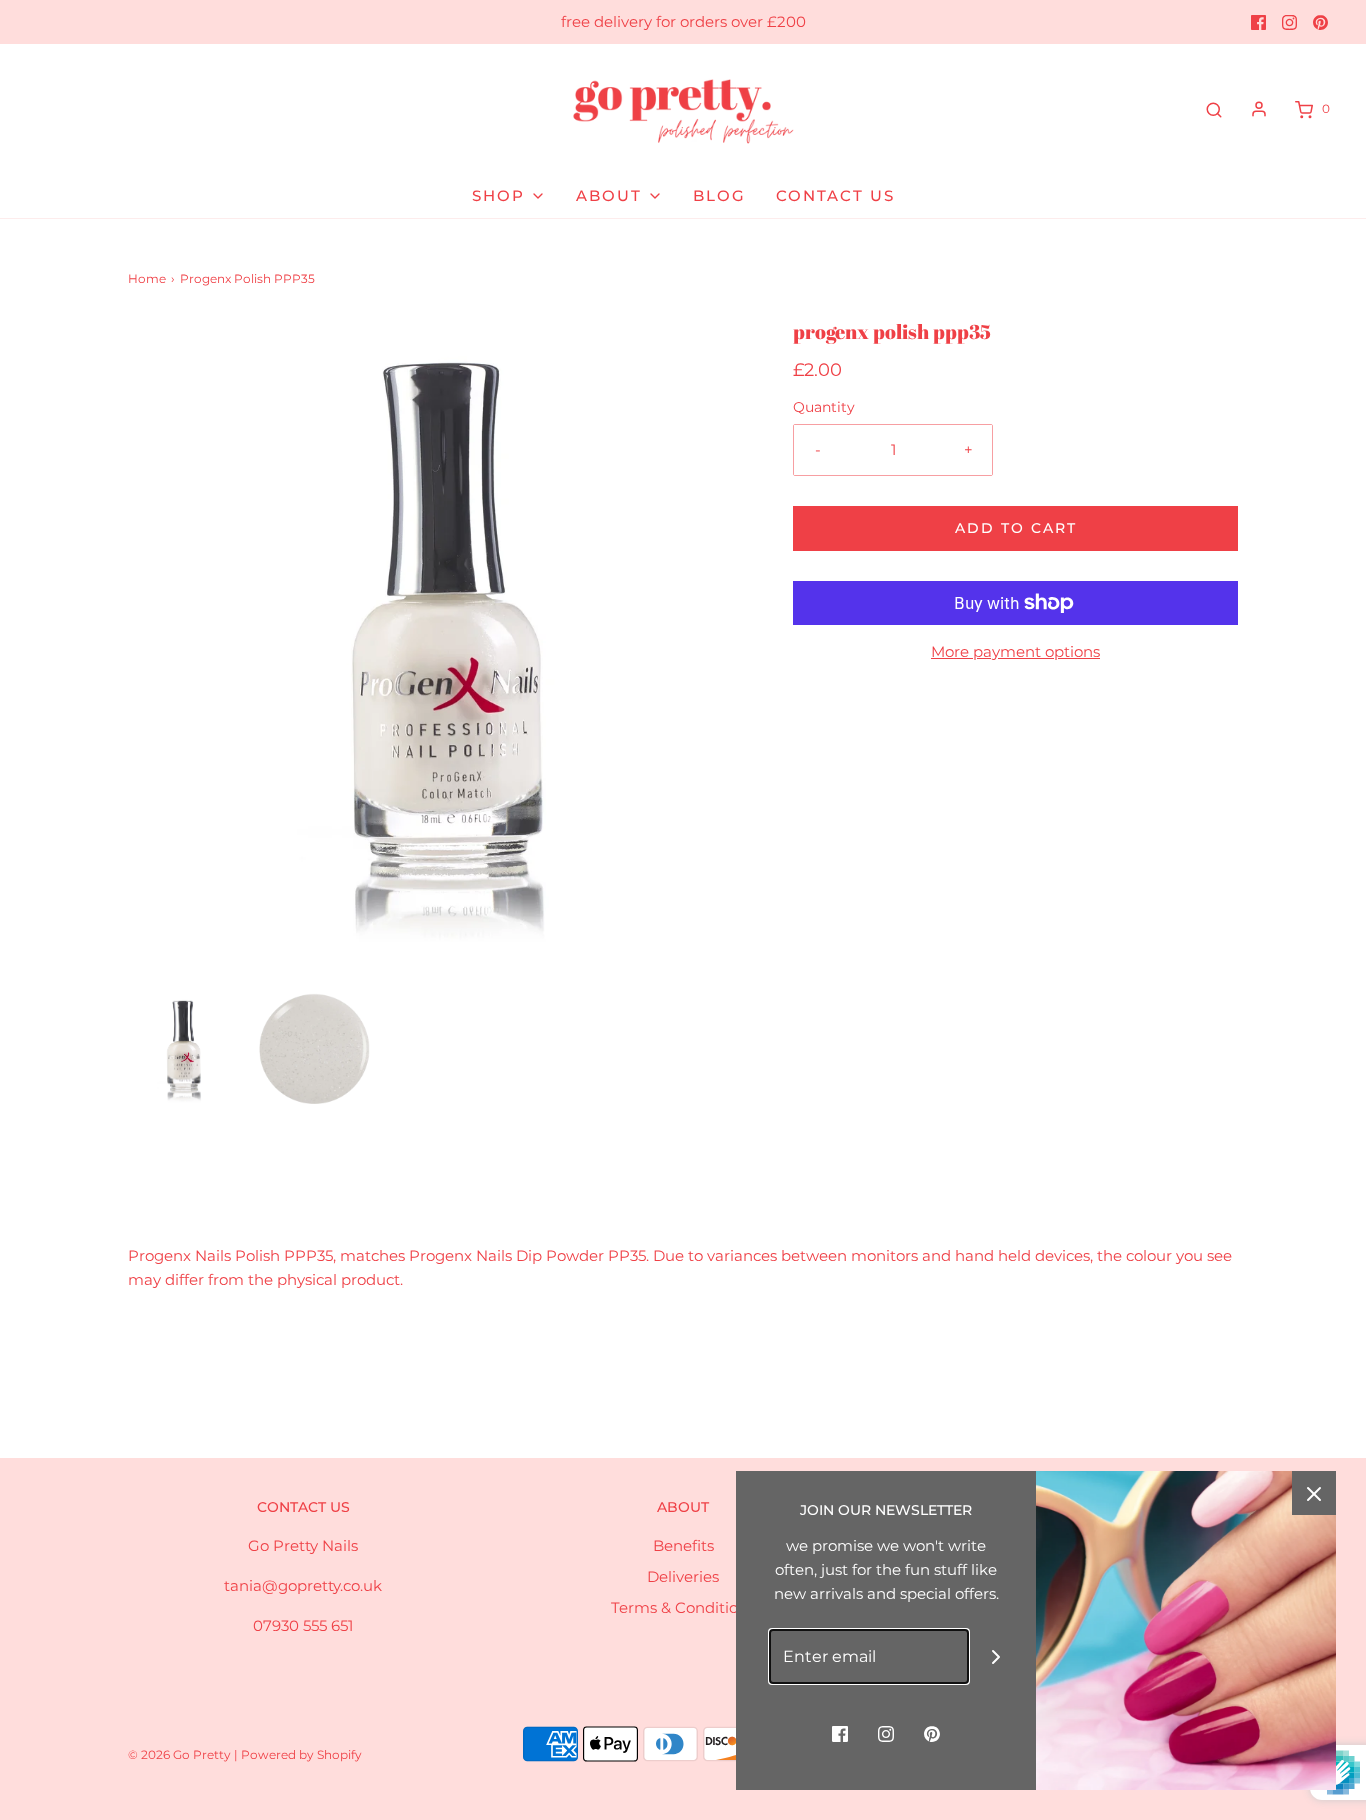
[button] (183, 1048)
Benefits (683, 1545)
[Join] (996, 1656)
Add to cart (1016, 528)
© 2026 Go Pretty (181, 1754)
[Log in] (1259, 109)
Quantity (824, 407)
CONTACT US (835, 195)
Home (147, 278)
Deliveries (683, 1576)
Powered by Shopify (301, 1754)
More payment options (1015, 651)
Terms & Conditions (683, 1607)
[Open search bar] (1214, 109)
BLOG (719, 195)
